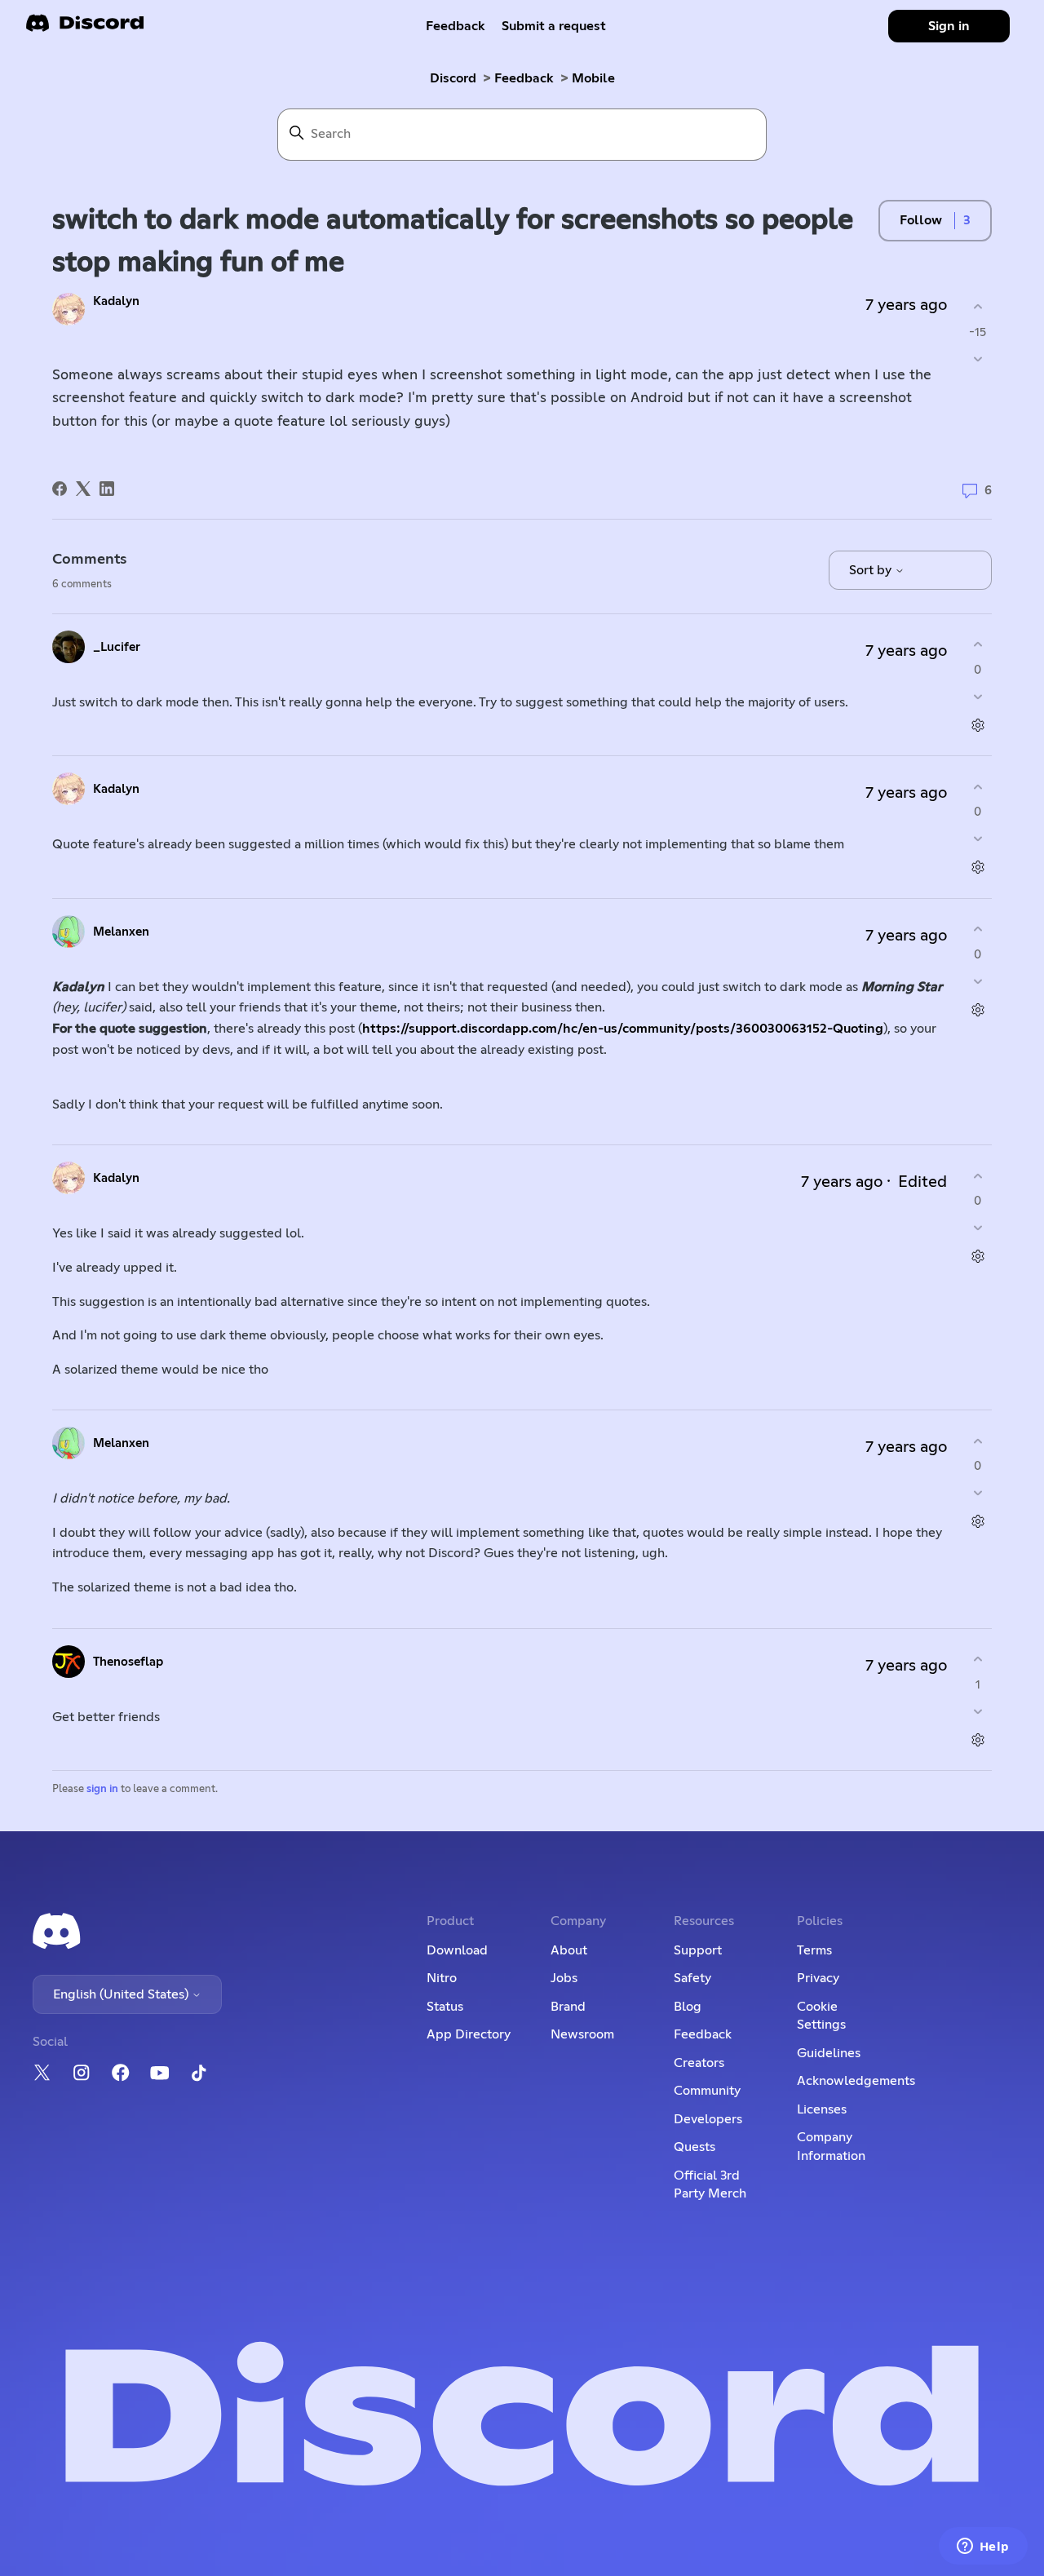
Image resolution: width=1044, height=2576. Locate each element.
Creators (699, 2063)
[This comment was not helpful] (978, 696)
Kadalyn (116, 301)
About (569, 1950)
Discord (453, 78)
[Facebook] (60, 489)
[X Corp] (83, 489)
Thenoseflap (128, 1662)
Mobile (593, 78)
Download (457, 1950)
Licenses (822, 2109)
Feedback (456, 26)
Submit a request (554, 26)
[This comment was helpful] (978, 645)
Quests (695, 2147)
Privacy (818, 1978)
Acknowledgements (856, 2081)
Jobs (564, 1978)
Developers (708, 2119)
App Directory (469, 2034)
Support (698, 1950)
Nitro (442, 1978)
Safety (692, 1978)
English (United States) (122, 1994)
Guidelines (829, 2053)
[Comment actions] (978, 725)
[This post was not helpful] (978, 359)
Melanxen (121, 932)
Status (445, 2007)
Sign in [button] (949, 26)
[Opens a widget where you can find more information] (983, 2547)
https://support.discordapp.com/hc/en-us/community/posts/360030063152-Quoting (623, 1029)
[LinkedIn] (107, 489)
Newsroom (582, 2034)
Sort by (872, 570)
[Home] (85, 28)
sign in (102, 1789)
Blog (688, 2007)
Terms (814, 1950)
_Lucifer (117, 647)
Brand (568, 2007)
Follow (921, 220)
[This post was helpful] (978, 307)
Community (707, 2091)
